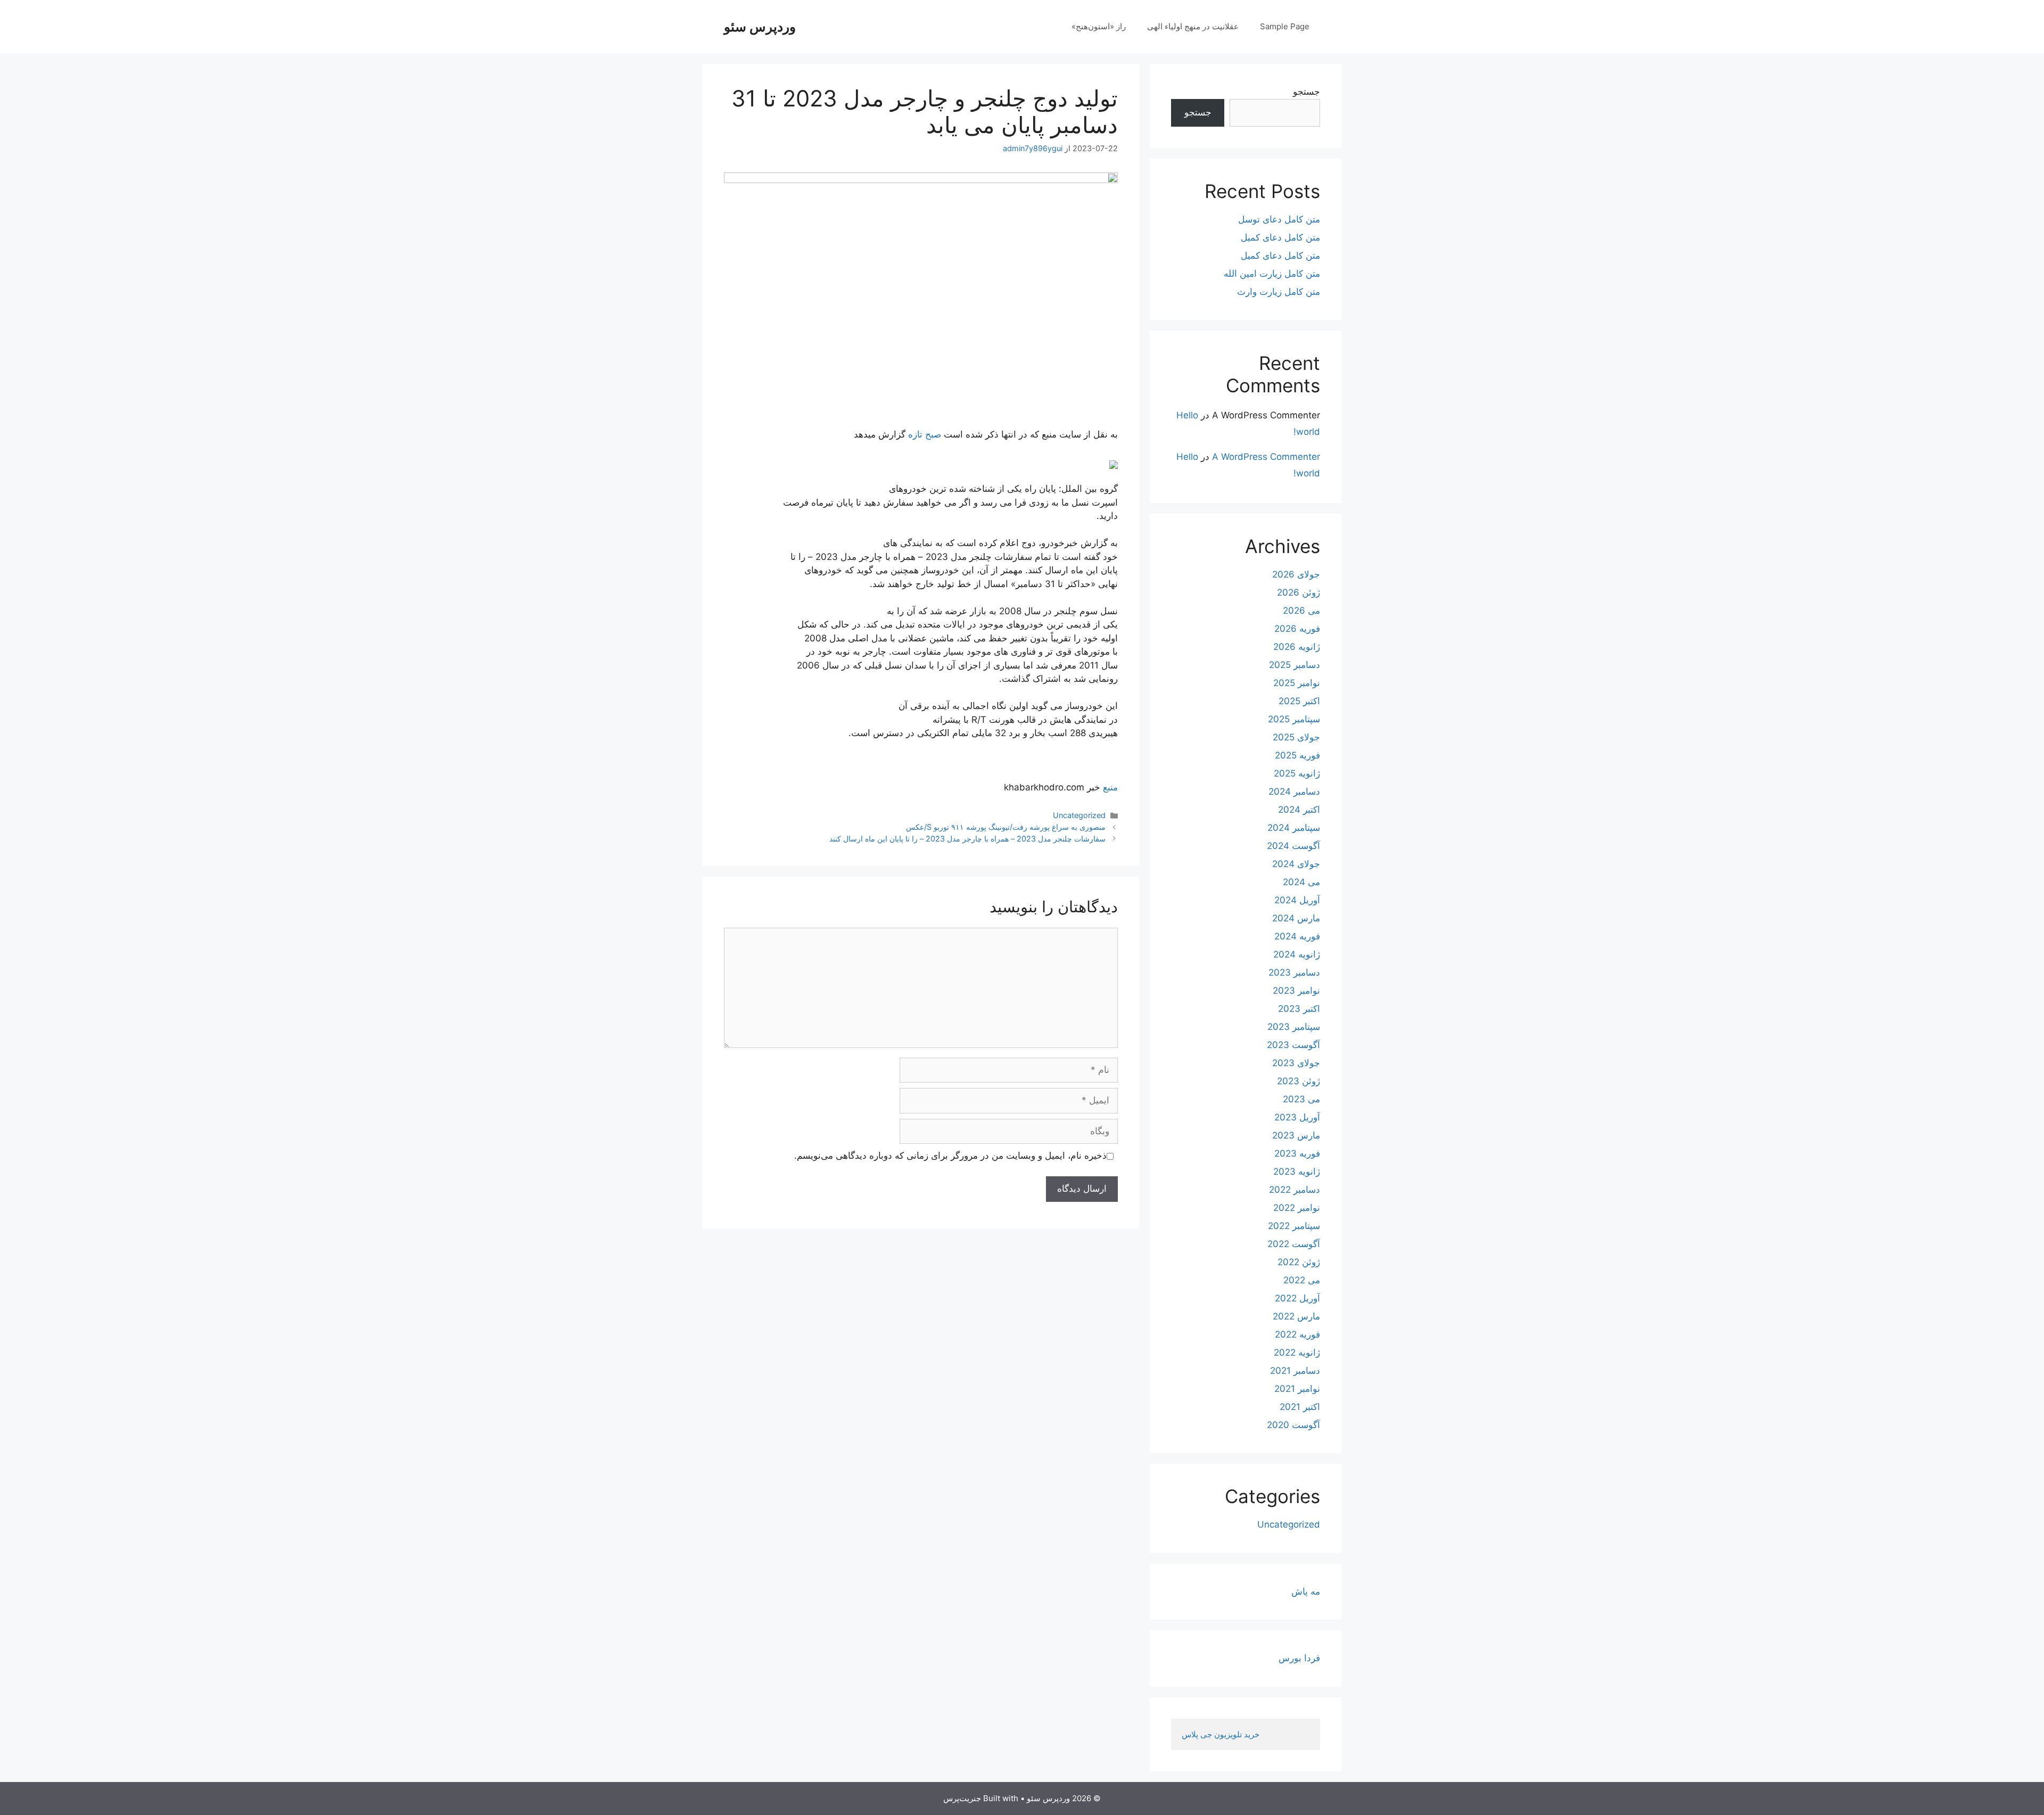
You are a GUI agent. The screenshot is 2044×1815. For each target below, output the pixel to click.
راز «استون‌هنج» (1099, 26)
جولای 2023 (1296, 1063)
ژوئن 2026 (1299, 592)
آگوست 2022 (1294, 1244)
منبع (1110, 787)
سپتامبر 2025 (1294, 719)
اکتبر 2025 (1299, 701)
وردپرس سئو (760, 27)
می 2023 (1301, 1099)
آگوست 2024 (1293, 846)
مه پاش (1306, 1591)
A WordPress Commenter (1266, 457)
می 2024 (1301, 882)
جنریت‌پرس (962, 1798)
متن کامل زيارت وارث (1279, 292)
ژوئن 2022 (1299, 1262)
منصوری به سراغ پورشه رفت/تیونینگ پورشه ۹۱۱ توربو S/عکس (1006, 827)
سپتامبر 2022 (1294, 1226)
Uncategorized (1079, 815)
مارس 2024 (1296, 918)
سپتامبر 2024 (1294, 828)
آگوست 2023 (1293, 1045)
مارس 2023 (1296, 1135)
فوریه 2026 (1297, 629)
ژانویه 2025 (1297, 773)
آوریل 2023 (1297, 1117)
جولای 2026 (1296, 574)
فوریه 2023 (1297, 1153)
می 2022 (1302, 1280)
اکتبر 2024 (1299, 810)
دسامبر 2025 (1295, 665)
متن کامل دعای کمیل (1280, 237)
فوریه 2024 (1297, 936)
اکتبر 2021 (1300, 1407)
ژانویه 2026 (1297, 647)
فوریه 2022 (1297, 1334)
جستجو (1307, 92)
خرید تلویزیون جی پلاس (1222, 1734)
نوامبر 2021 (1297, 1389)
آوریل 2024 (1297, 900)
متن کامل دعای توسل (1279, 219)
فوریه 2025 (1297, 755)
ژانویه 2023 (1297, 1171)
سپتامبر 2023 (1294, 1027)
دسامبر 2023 (1294, 972)
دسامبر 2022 (1295, 1190)
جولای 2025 (1296, 737)
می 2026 (1301, 610)
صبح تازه (925, 434)
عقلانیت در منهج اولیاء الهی (1193, 26)
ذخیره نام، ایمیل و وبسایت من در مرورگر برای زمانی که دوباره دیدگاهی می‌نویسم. (950, 1156)
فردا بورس (1299, 1658)
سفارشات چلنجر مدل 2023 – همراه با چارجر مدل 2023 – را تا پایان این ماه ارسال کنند (967, 839)
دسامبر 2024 (1294, 791)
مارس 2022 (1296, 1316)
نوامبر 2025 (1297, 683)
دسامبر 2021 (1295, 1371)
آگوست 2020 (1293, 1425)
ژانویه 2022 (1297, 1352)
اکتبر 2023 (1299, 1009)
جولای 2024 (1296, 864)
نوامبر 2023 (1296, 991)
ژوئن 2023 (1299, 1081)
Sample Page (1285, 26)
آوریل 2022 (1297, 1298)
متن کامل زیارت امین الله (1272, 274)
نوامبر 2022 (1297, 1208)
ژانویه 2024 (1297, 954)
